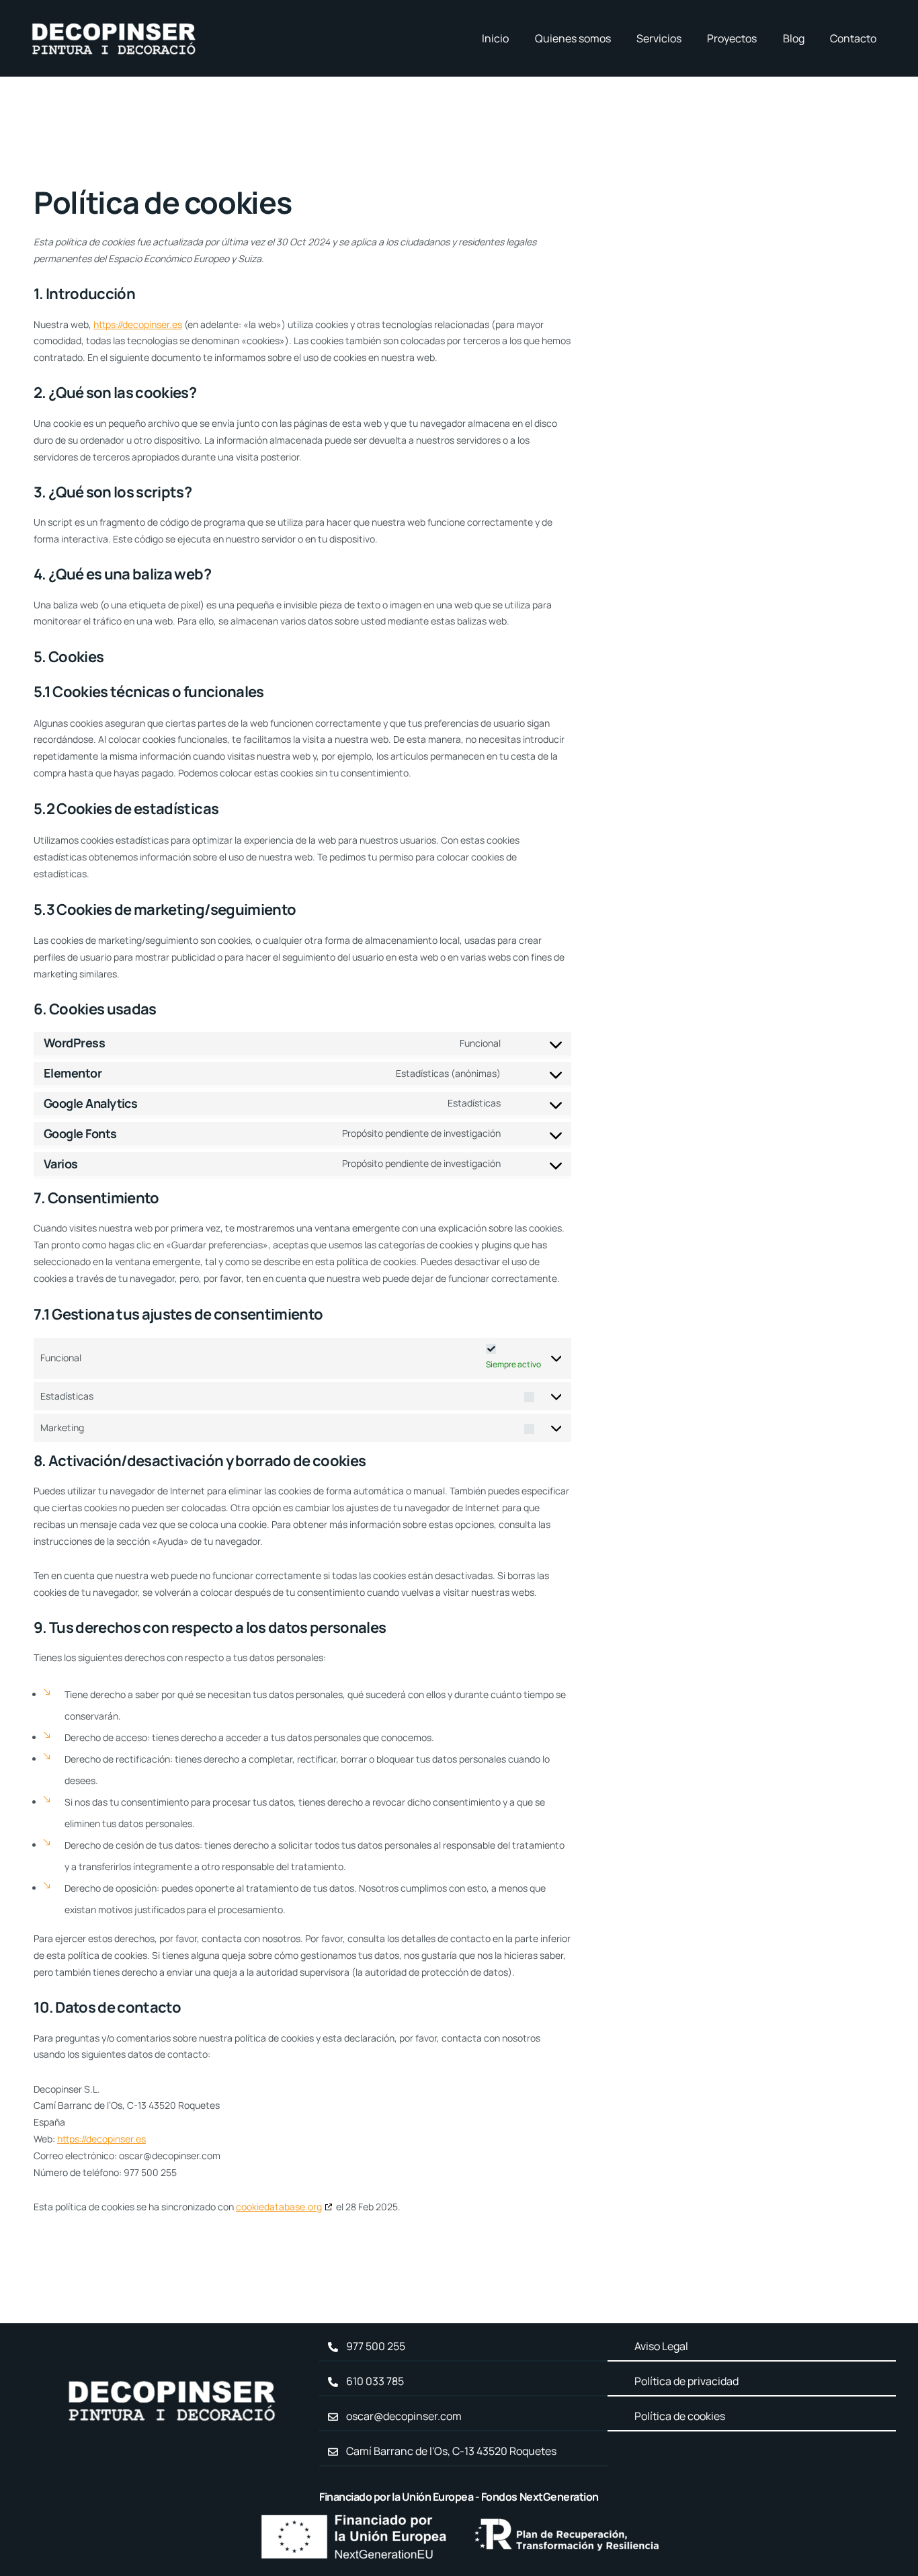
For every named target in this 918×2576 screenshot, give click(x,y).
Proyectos (732, 38)
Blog (794, 38)
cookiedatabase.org (279, 2207)
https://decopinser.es (138, 324)
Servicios (659, 38)
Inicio (495, 38)
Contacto (853, 38)
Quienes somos (573, 38)
